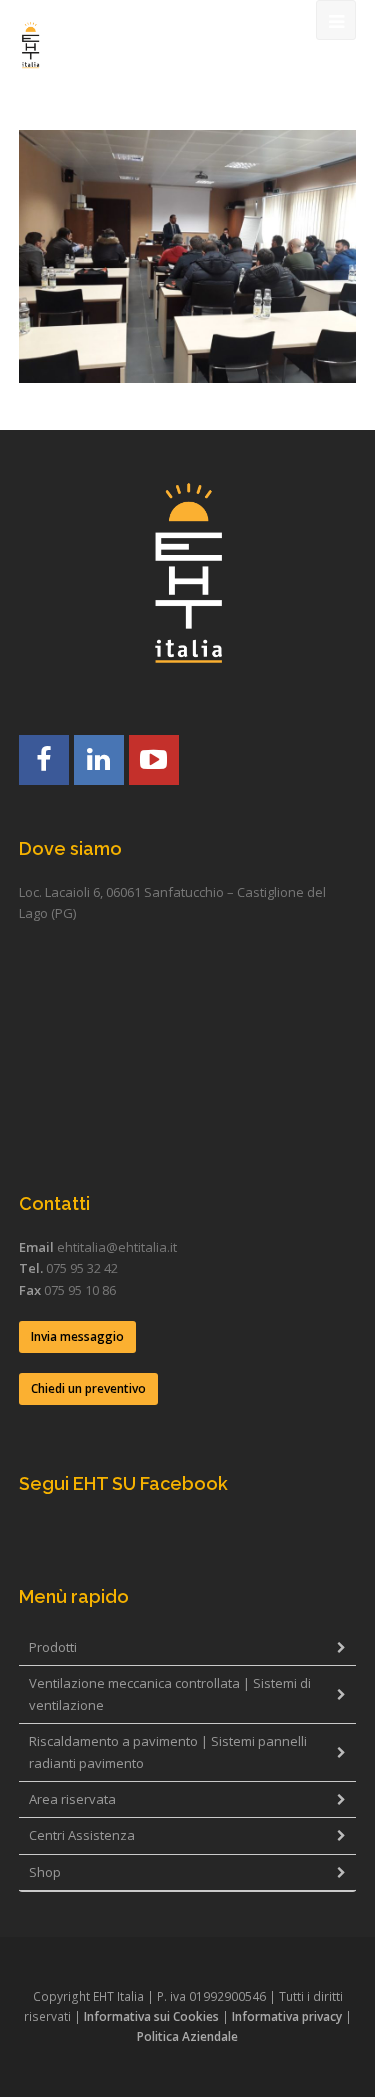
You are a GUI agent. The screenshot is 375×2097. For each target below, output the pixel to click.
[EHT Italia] (30, 45)
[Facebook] (44, 760)
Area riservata (72, 1799)
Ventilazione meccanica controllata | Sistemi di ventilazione (170, 1693)
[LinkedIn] (99, 760)
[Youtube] (154, 760)
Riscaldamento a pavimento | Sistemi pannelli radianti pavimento (168, 1751)
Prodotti (53, 1647)
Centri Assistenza (82, 1835)
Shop (45, 1872)
